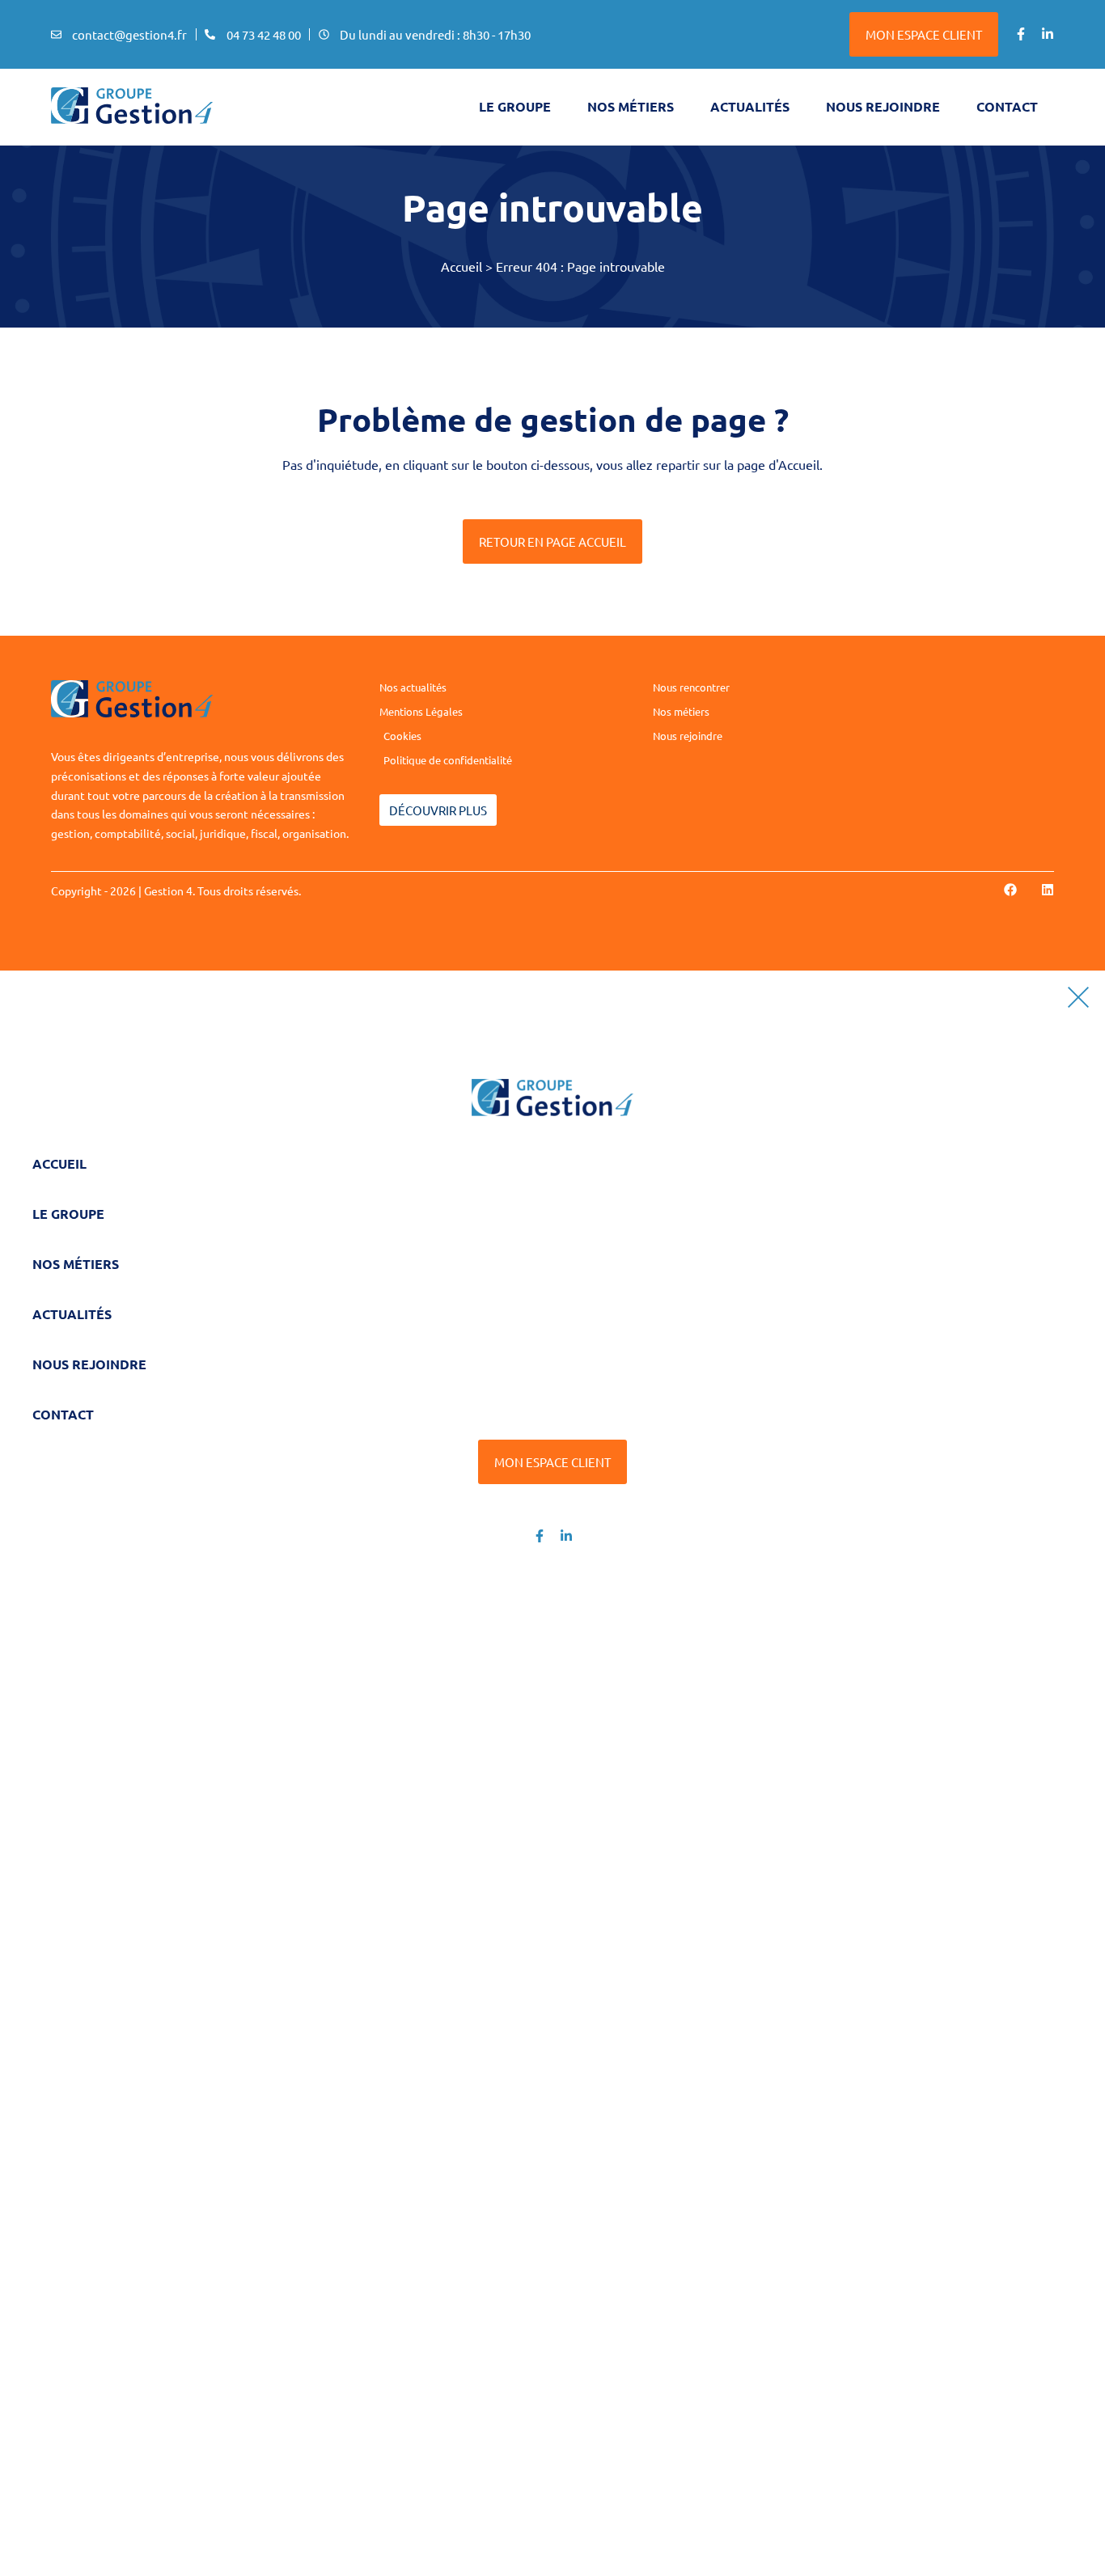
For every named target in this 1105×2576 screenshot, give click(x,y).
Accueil (461, 266)
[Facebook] (1010, 890)
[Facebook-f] (1021, 34)
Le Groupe (68, 1214)
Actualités (750, 106)
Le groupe (515, 106)
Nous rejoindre (883, 106)
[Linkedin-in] (1048, 34)
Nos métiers (631, 106)
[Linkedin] (1048, 890)
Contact (1007, 106)
